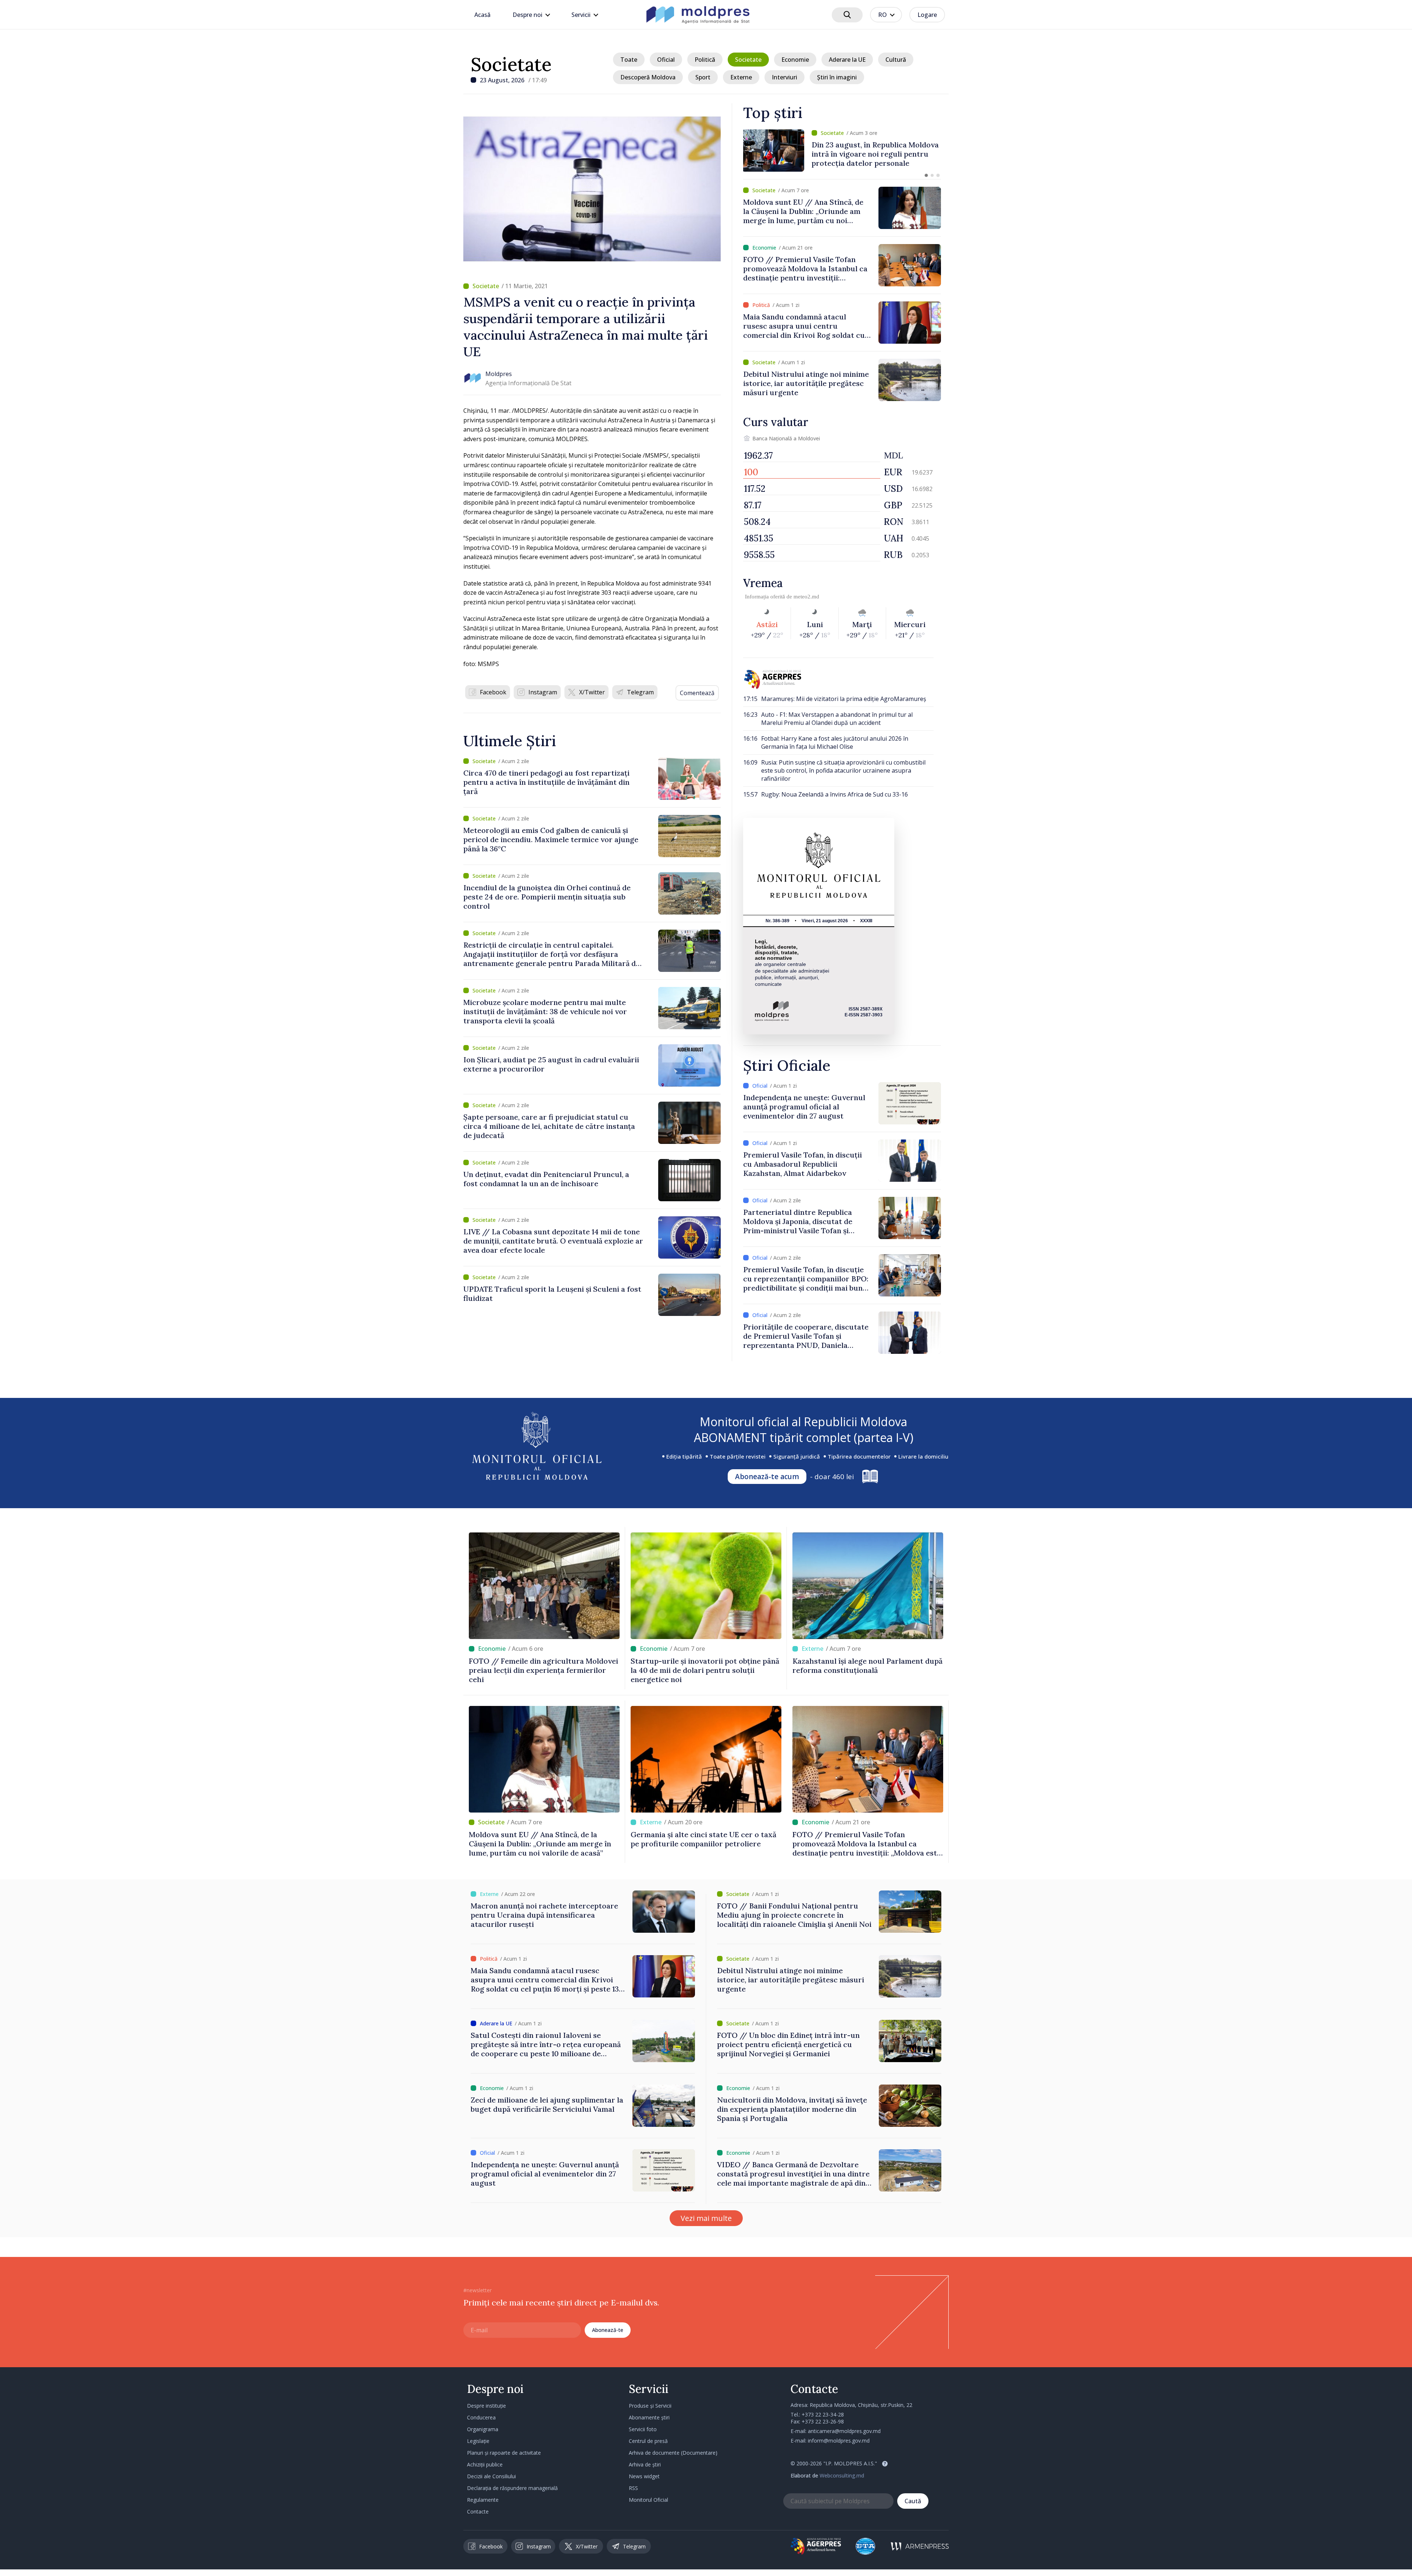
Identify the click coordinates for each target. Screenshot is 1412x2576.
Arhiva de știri (645, 2464)
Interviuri (785, 77)
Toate (629, 60)
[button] (926, 175)
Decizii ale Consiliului (491, 2476)
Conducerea (481, 2417)
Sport (703, 77)
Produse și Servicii (650, 2406)
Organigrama (483, 2429)
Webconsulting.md (842, 2475)
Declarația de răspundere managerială (512, 2488)
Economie (795, 60)
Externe (741, 77)
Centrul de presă (648, 2441)
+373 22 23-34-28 (823, 2414)
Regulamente (483, 2500)
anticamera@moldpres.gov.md (844, 2431)
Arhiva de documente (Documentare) (673, 2453)
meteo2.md (806, 597)
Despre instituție (486, 2406)
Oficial (666, 60)
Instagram (543, 692)
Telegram (640, 692)
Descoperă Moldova (648, 77)
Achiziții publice (485, 2464)
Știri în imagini (837, 77)
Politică (705, 60)
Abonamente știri (649, 2417)
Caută (913, 2501)
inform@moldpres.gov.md (839, 2441)
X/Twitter (592, 692)
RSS (633, 2488)
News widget (644, 2476)
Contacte (478, 2511)
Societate (511, 64)
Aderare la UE (847, 60)
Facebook (493, 692)
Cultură (896, 60)
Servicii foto (643, 2429)
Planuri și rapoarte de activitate (504, 2453)
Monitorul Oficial (648, 2500)
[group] (842, 151)
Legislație (478, 2441)
